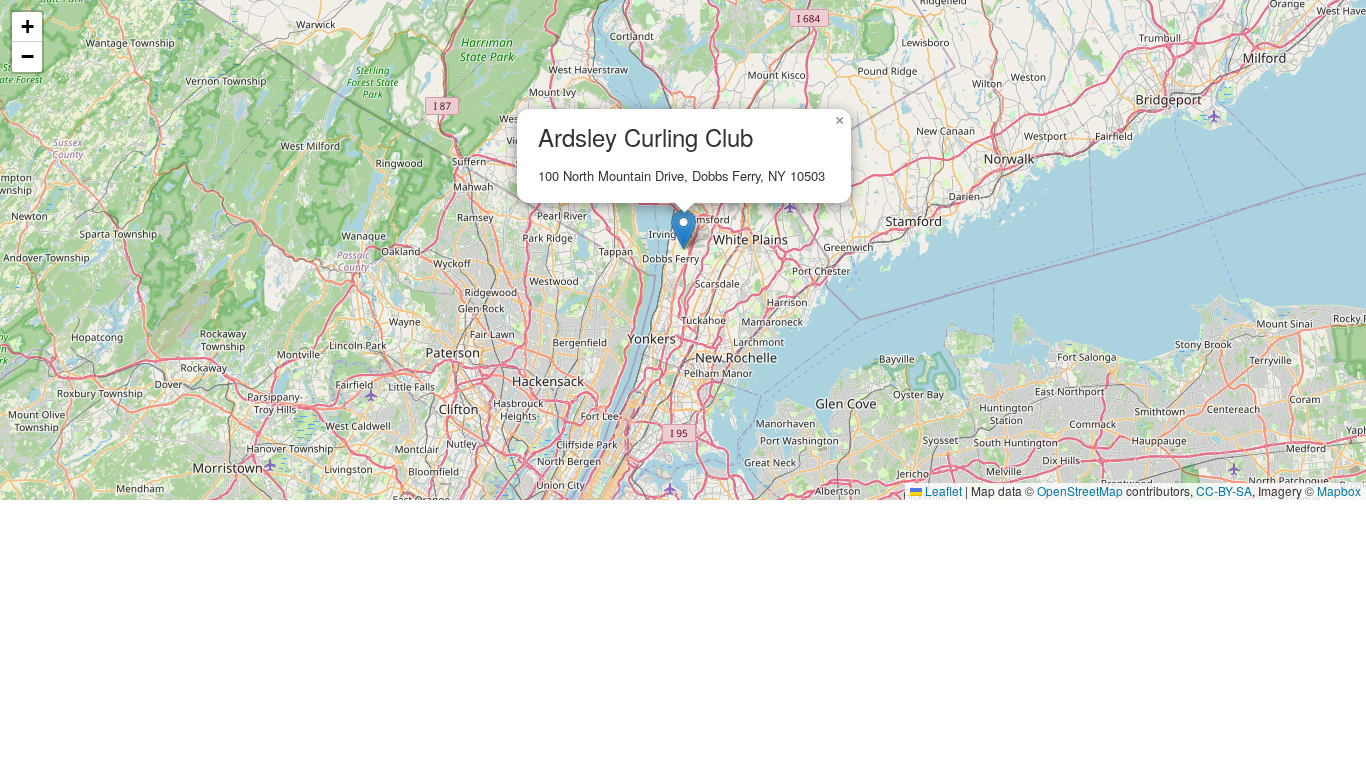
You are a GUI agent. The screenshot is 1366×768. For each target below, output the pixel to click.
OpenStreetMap (1080, 490)
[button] (683, 229)
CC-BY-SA (1224, 490)
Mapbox (1339, 490)
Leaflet (942, 490)
